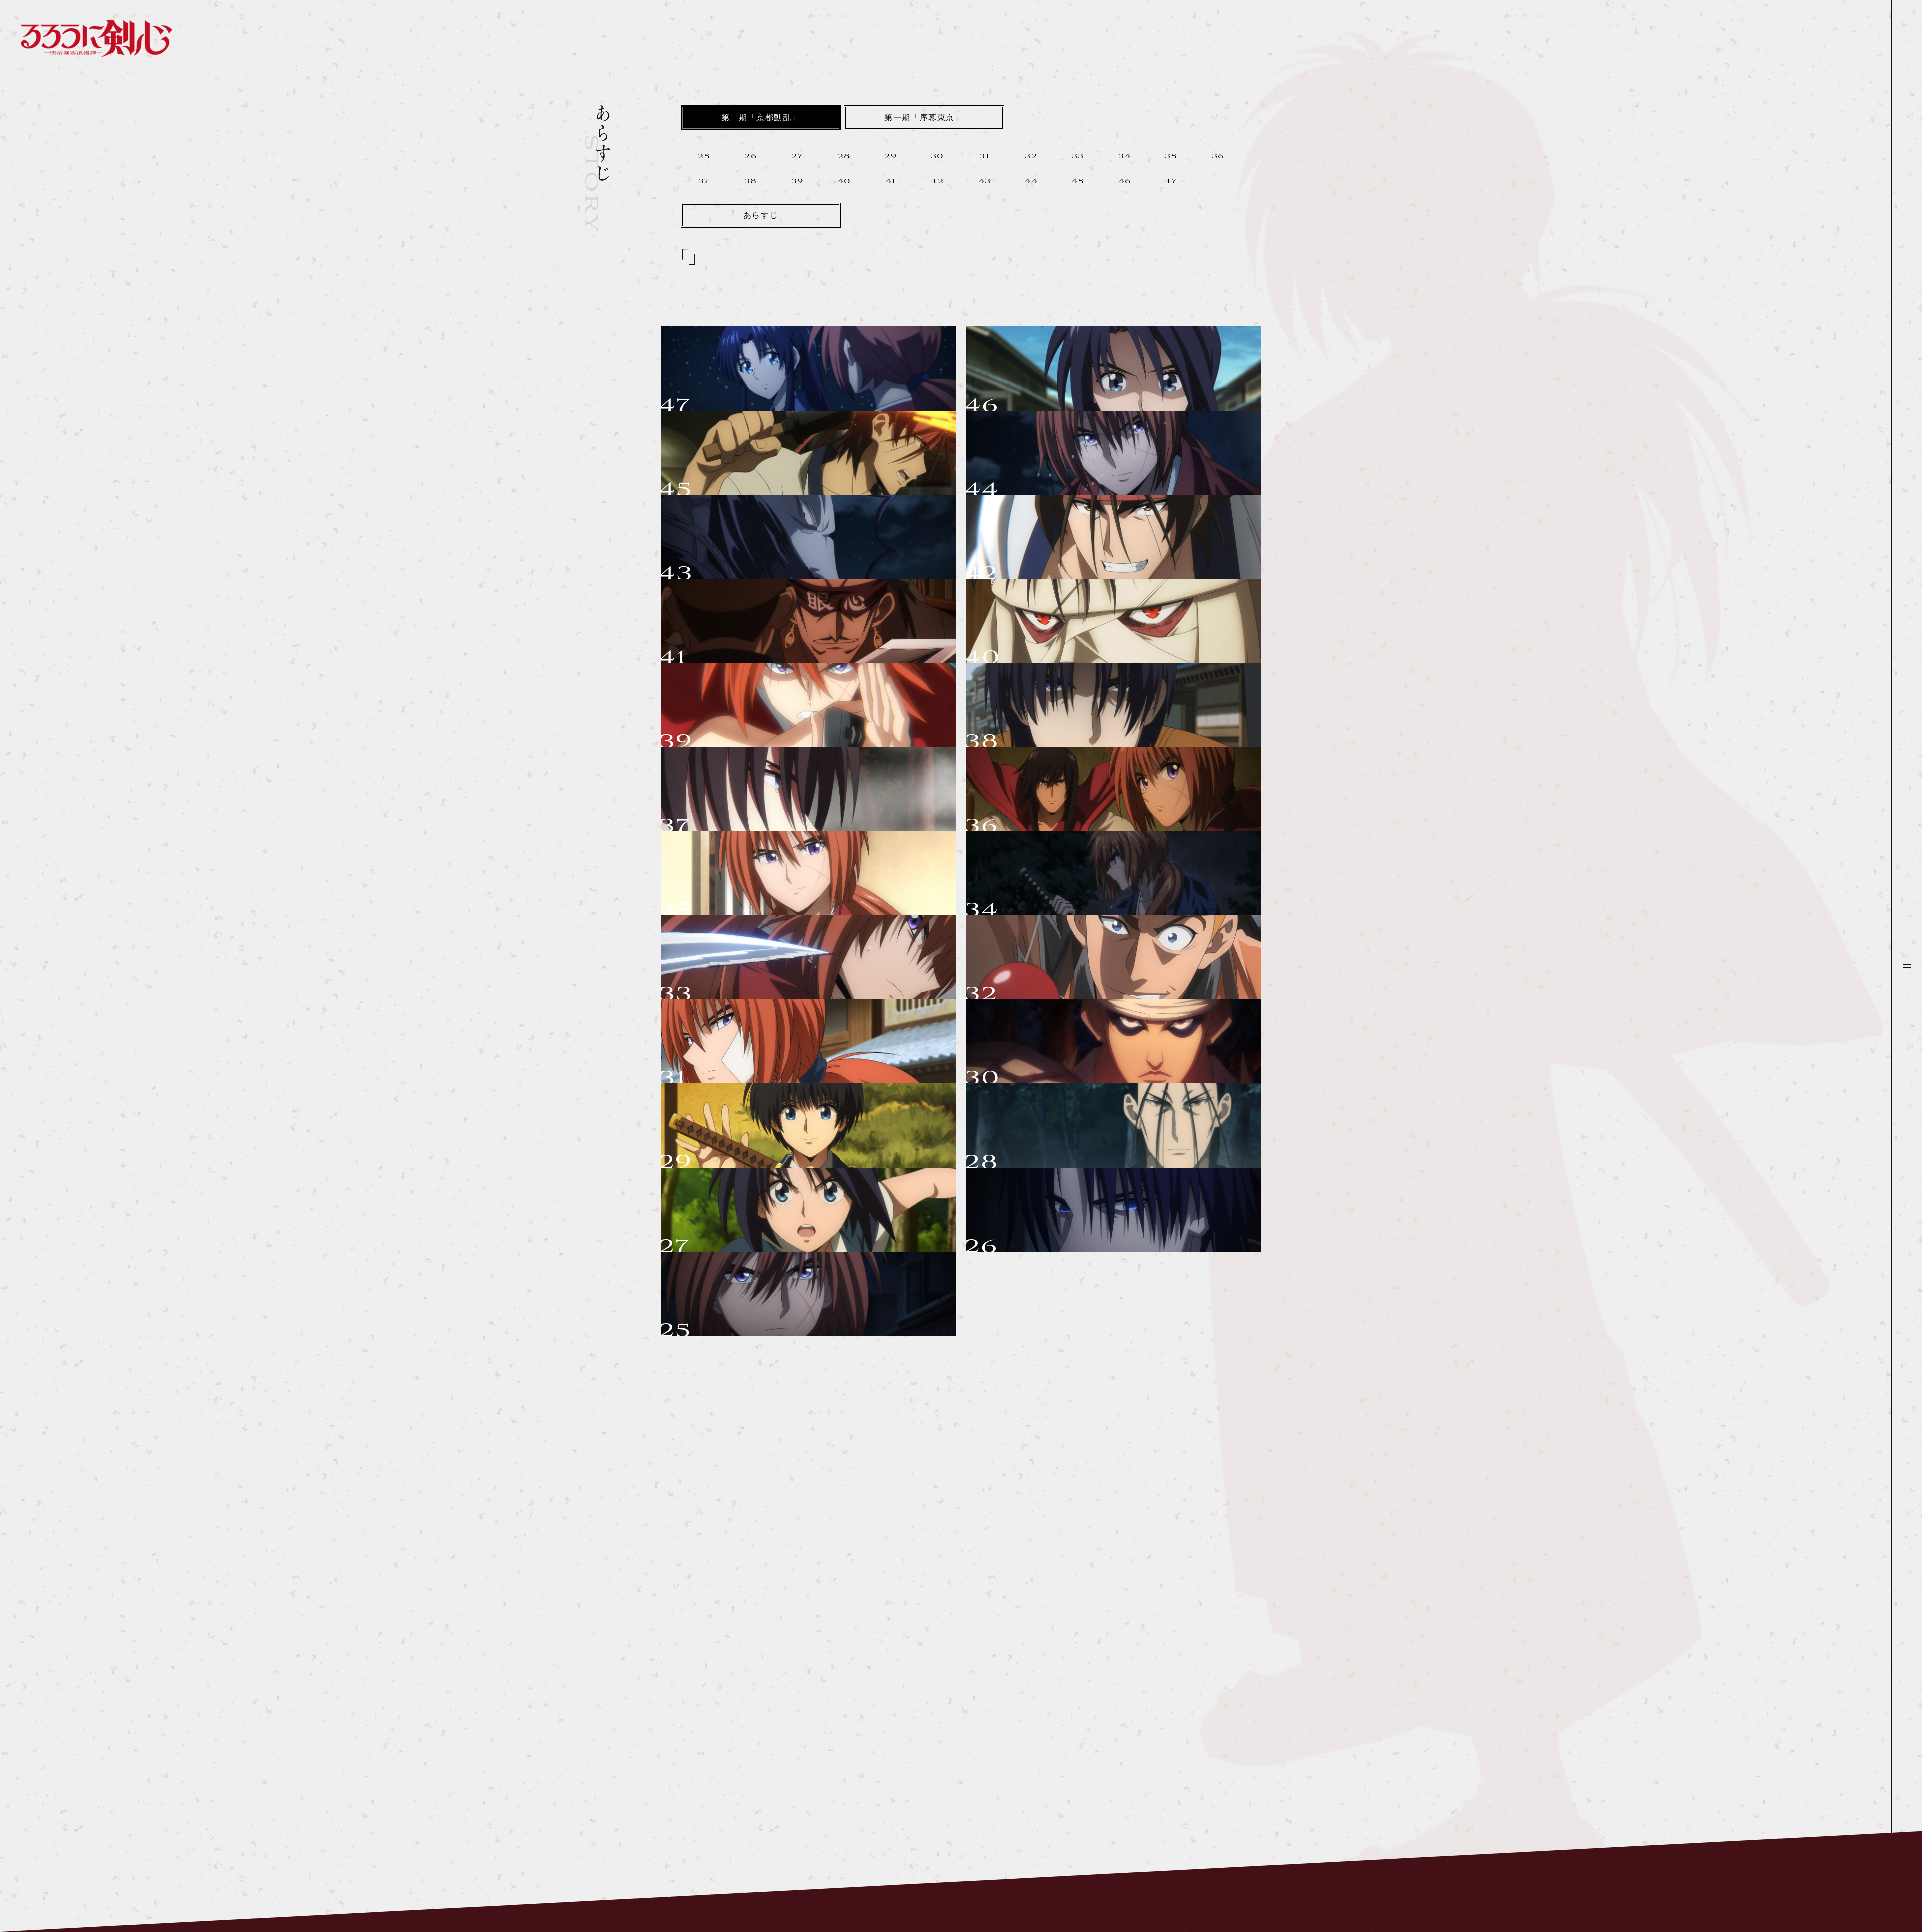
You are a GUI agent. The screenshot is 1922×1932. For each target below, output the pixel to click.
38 (751, 182)
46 (1125, 182)
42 (937, 182)
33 (1078, 157)
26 (751, 157)
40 (844, 182)
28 (844, 157)
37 (704, 182)
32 (1031, 157)
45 (1078, 182)
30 (938, 157)
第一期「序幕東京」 (924, 118)
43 (985, 182)
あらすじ (761, 216)
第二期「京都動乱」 (761, 118)
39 (798, 182)
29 (891, 157)
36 (1218, 157)
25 (704, 157)
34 (1125, 157)
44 (1031, 182)
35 (1171, 157)
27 (797, 157)
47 (1171, 182)
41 (891, 182)
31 (984, 157)
